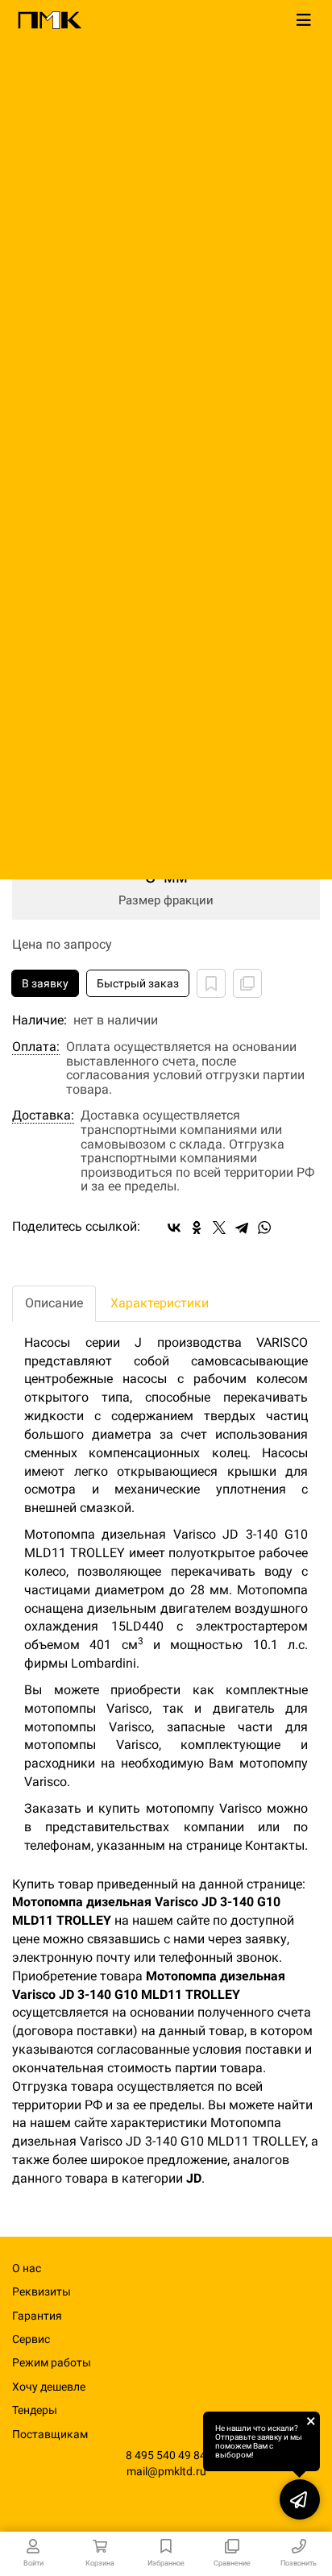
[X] (219, 1228)
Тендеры (35, 2410)
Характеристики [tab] (160, 1303)
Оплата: (36, 1047)
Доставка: (43, 1116)
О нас (27, 2268)
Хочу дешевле (49, 2387)
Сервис (31, 2339)
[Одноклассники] (197, 1228)
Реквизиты (41, 2291)
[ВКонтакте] (174, 1228)
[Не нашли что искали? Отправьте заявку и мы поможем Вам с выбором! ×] (300, 2499)
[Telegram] (242, 1228)
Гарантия (37, 2316)
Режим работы (52, 2362)
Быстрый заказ (138, 983)
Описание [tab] (54, 1303)
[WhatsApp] (264, 1228)
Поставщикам (50, 2434)
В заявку (45, 983)
